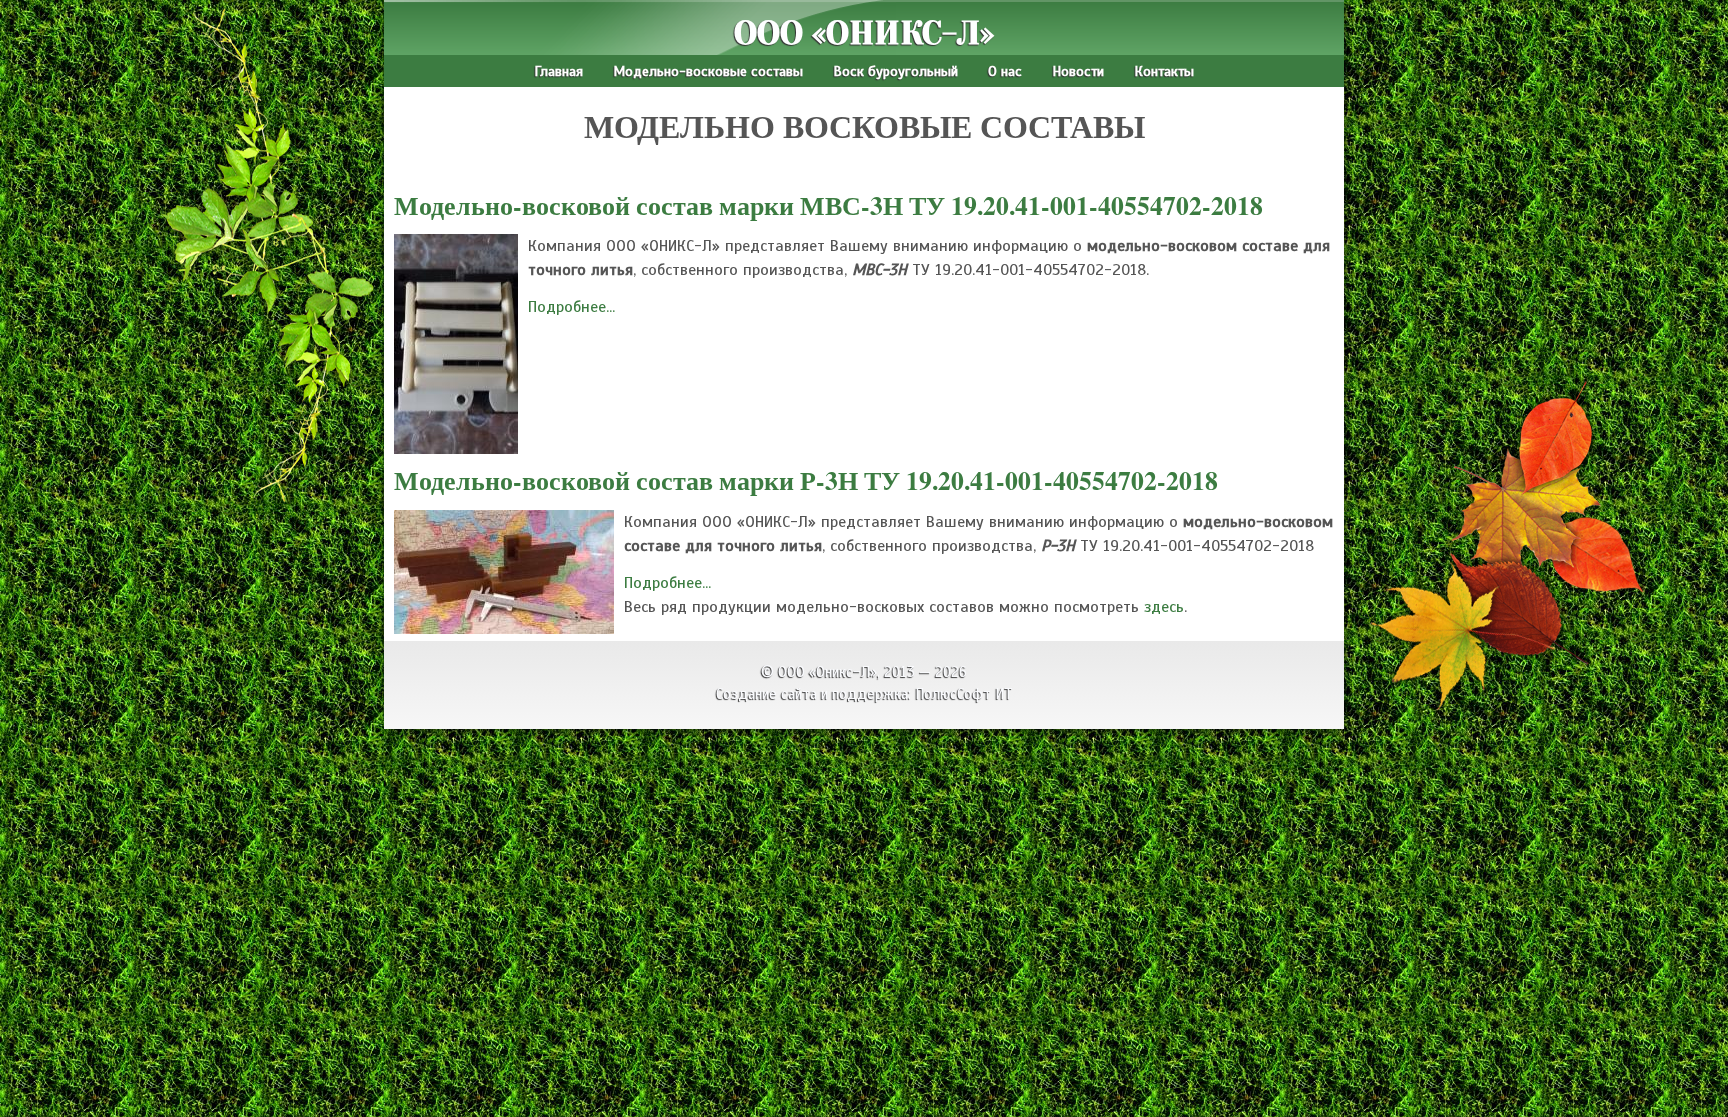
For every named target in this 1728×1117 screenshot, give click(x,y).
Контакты (1164, 71)
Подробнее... (571, 307)
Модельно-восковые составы (708, 71)
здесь (1164, 607)
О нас (1005, 71)
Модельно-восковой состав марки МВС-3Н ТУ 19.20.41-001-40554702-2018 (828, 205)
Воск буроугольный (895, 71)
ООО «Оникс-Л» (864, 33)
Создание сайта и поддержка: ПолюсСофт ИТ (864, 694)
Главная (558, 71)
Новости (1078, 71)
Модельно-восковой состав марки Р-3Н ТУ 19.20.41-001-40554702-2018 (806, 480)
